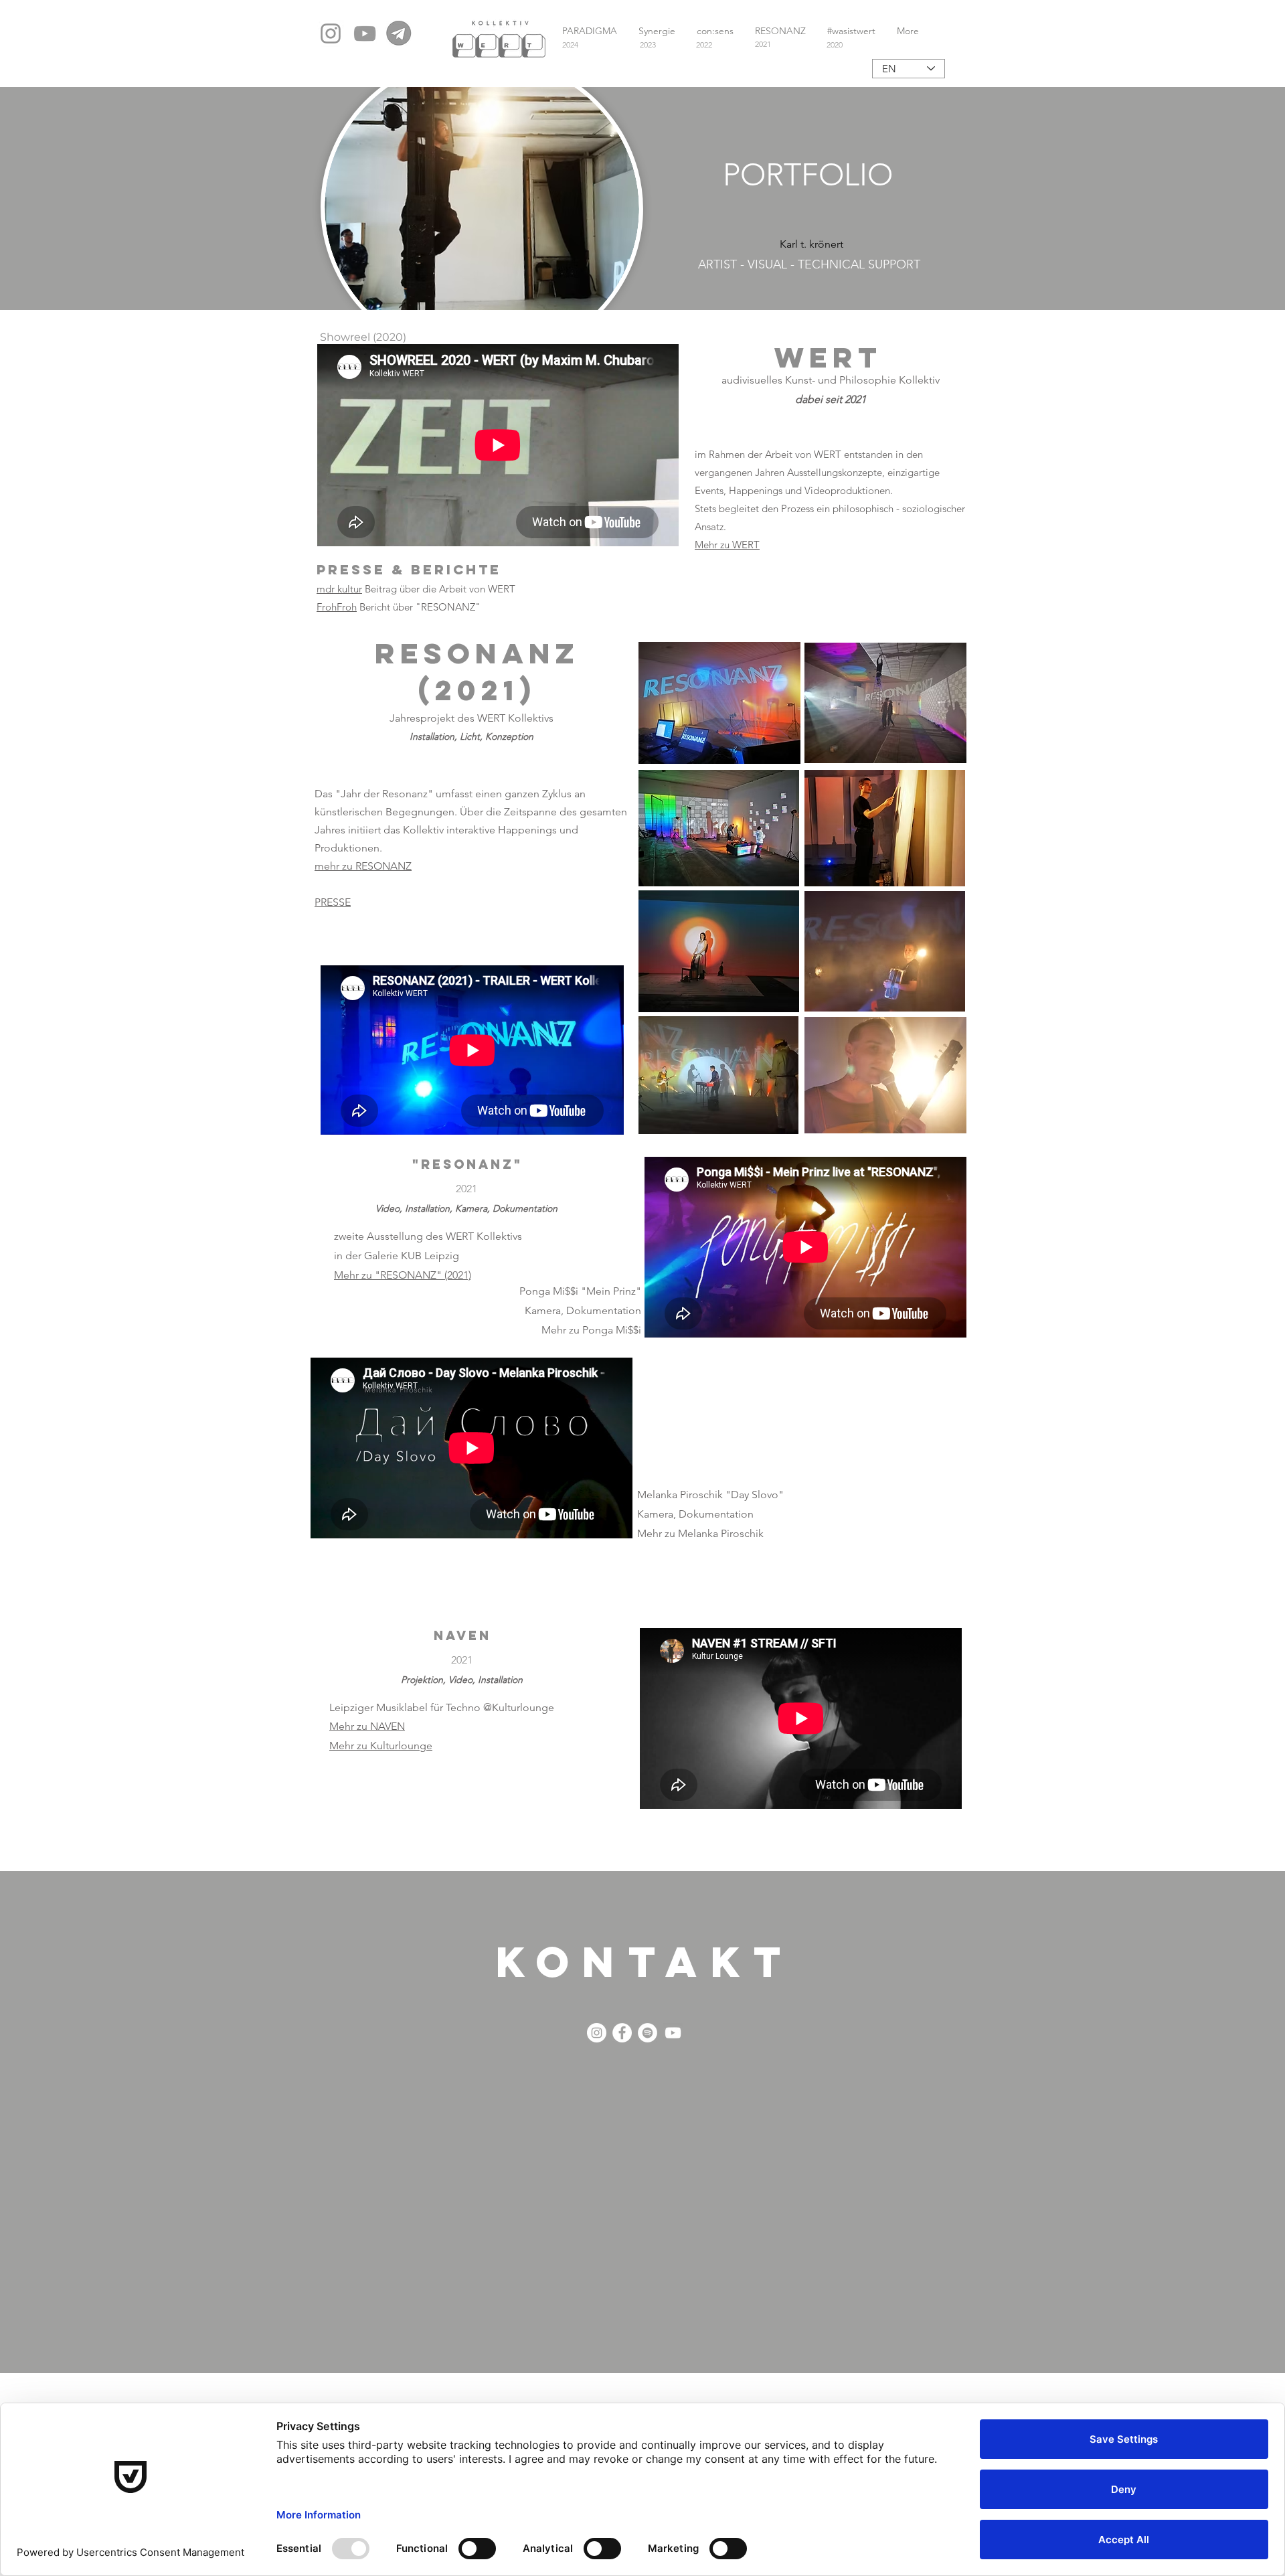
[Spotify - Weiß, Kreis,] (648, 2033)
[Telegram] (399, 33)
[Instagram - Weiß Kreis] (597, 2033)
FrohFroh (337, 607)
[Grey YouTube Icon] (365, 33)
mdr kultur (339, 589)
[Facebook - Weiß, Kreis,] (622, 2033)
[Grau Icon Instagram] (331, 33)
